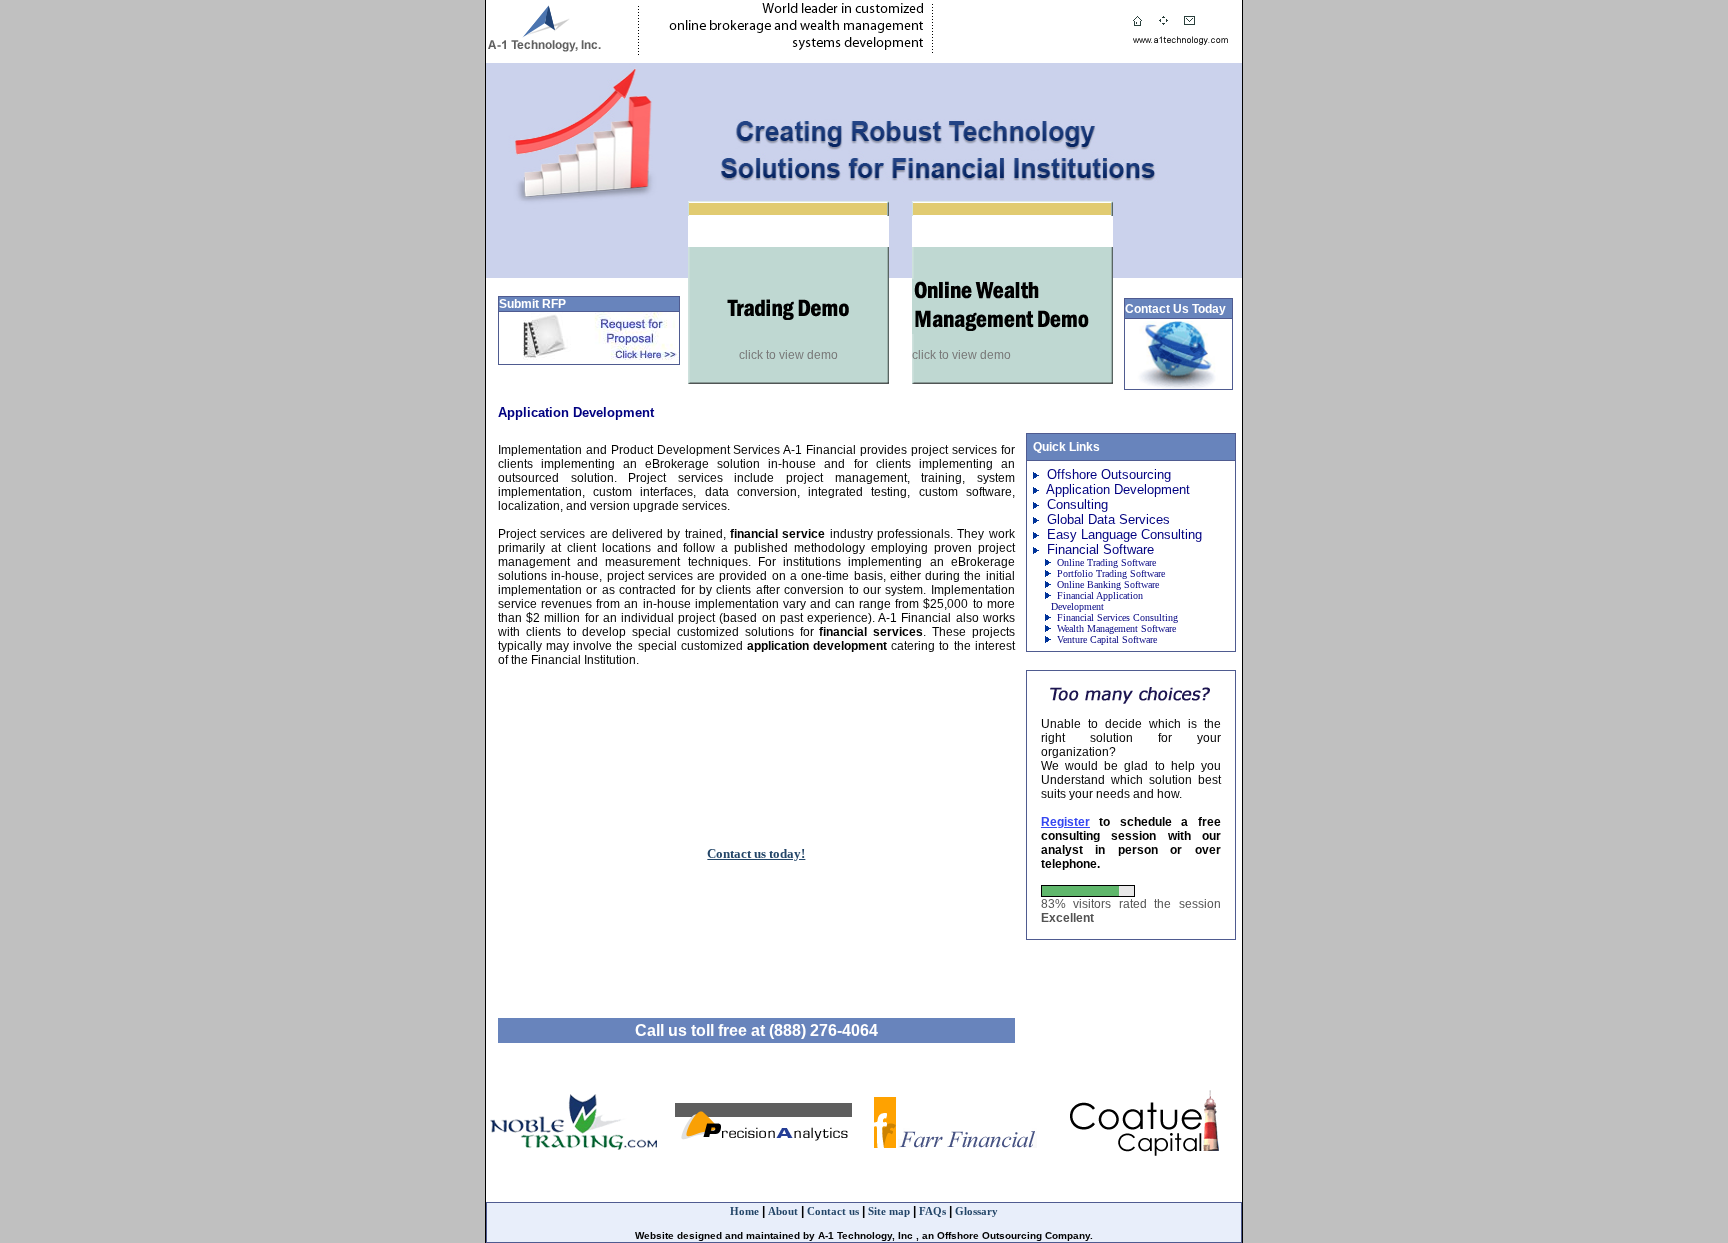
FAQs (932, 1211)
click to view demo (788, 355)
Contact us (834, 1211)
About (784, 1211)
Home (744, 1211)
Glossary (976, 1211)
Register (1065, 822)
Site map (889, 1211)
